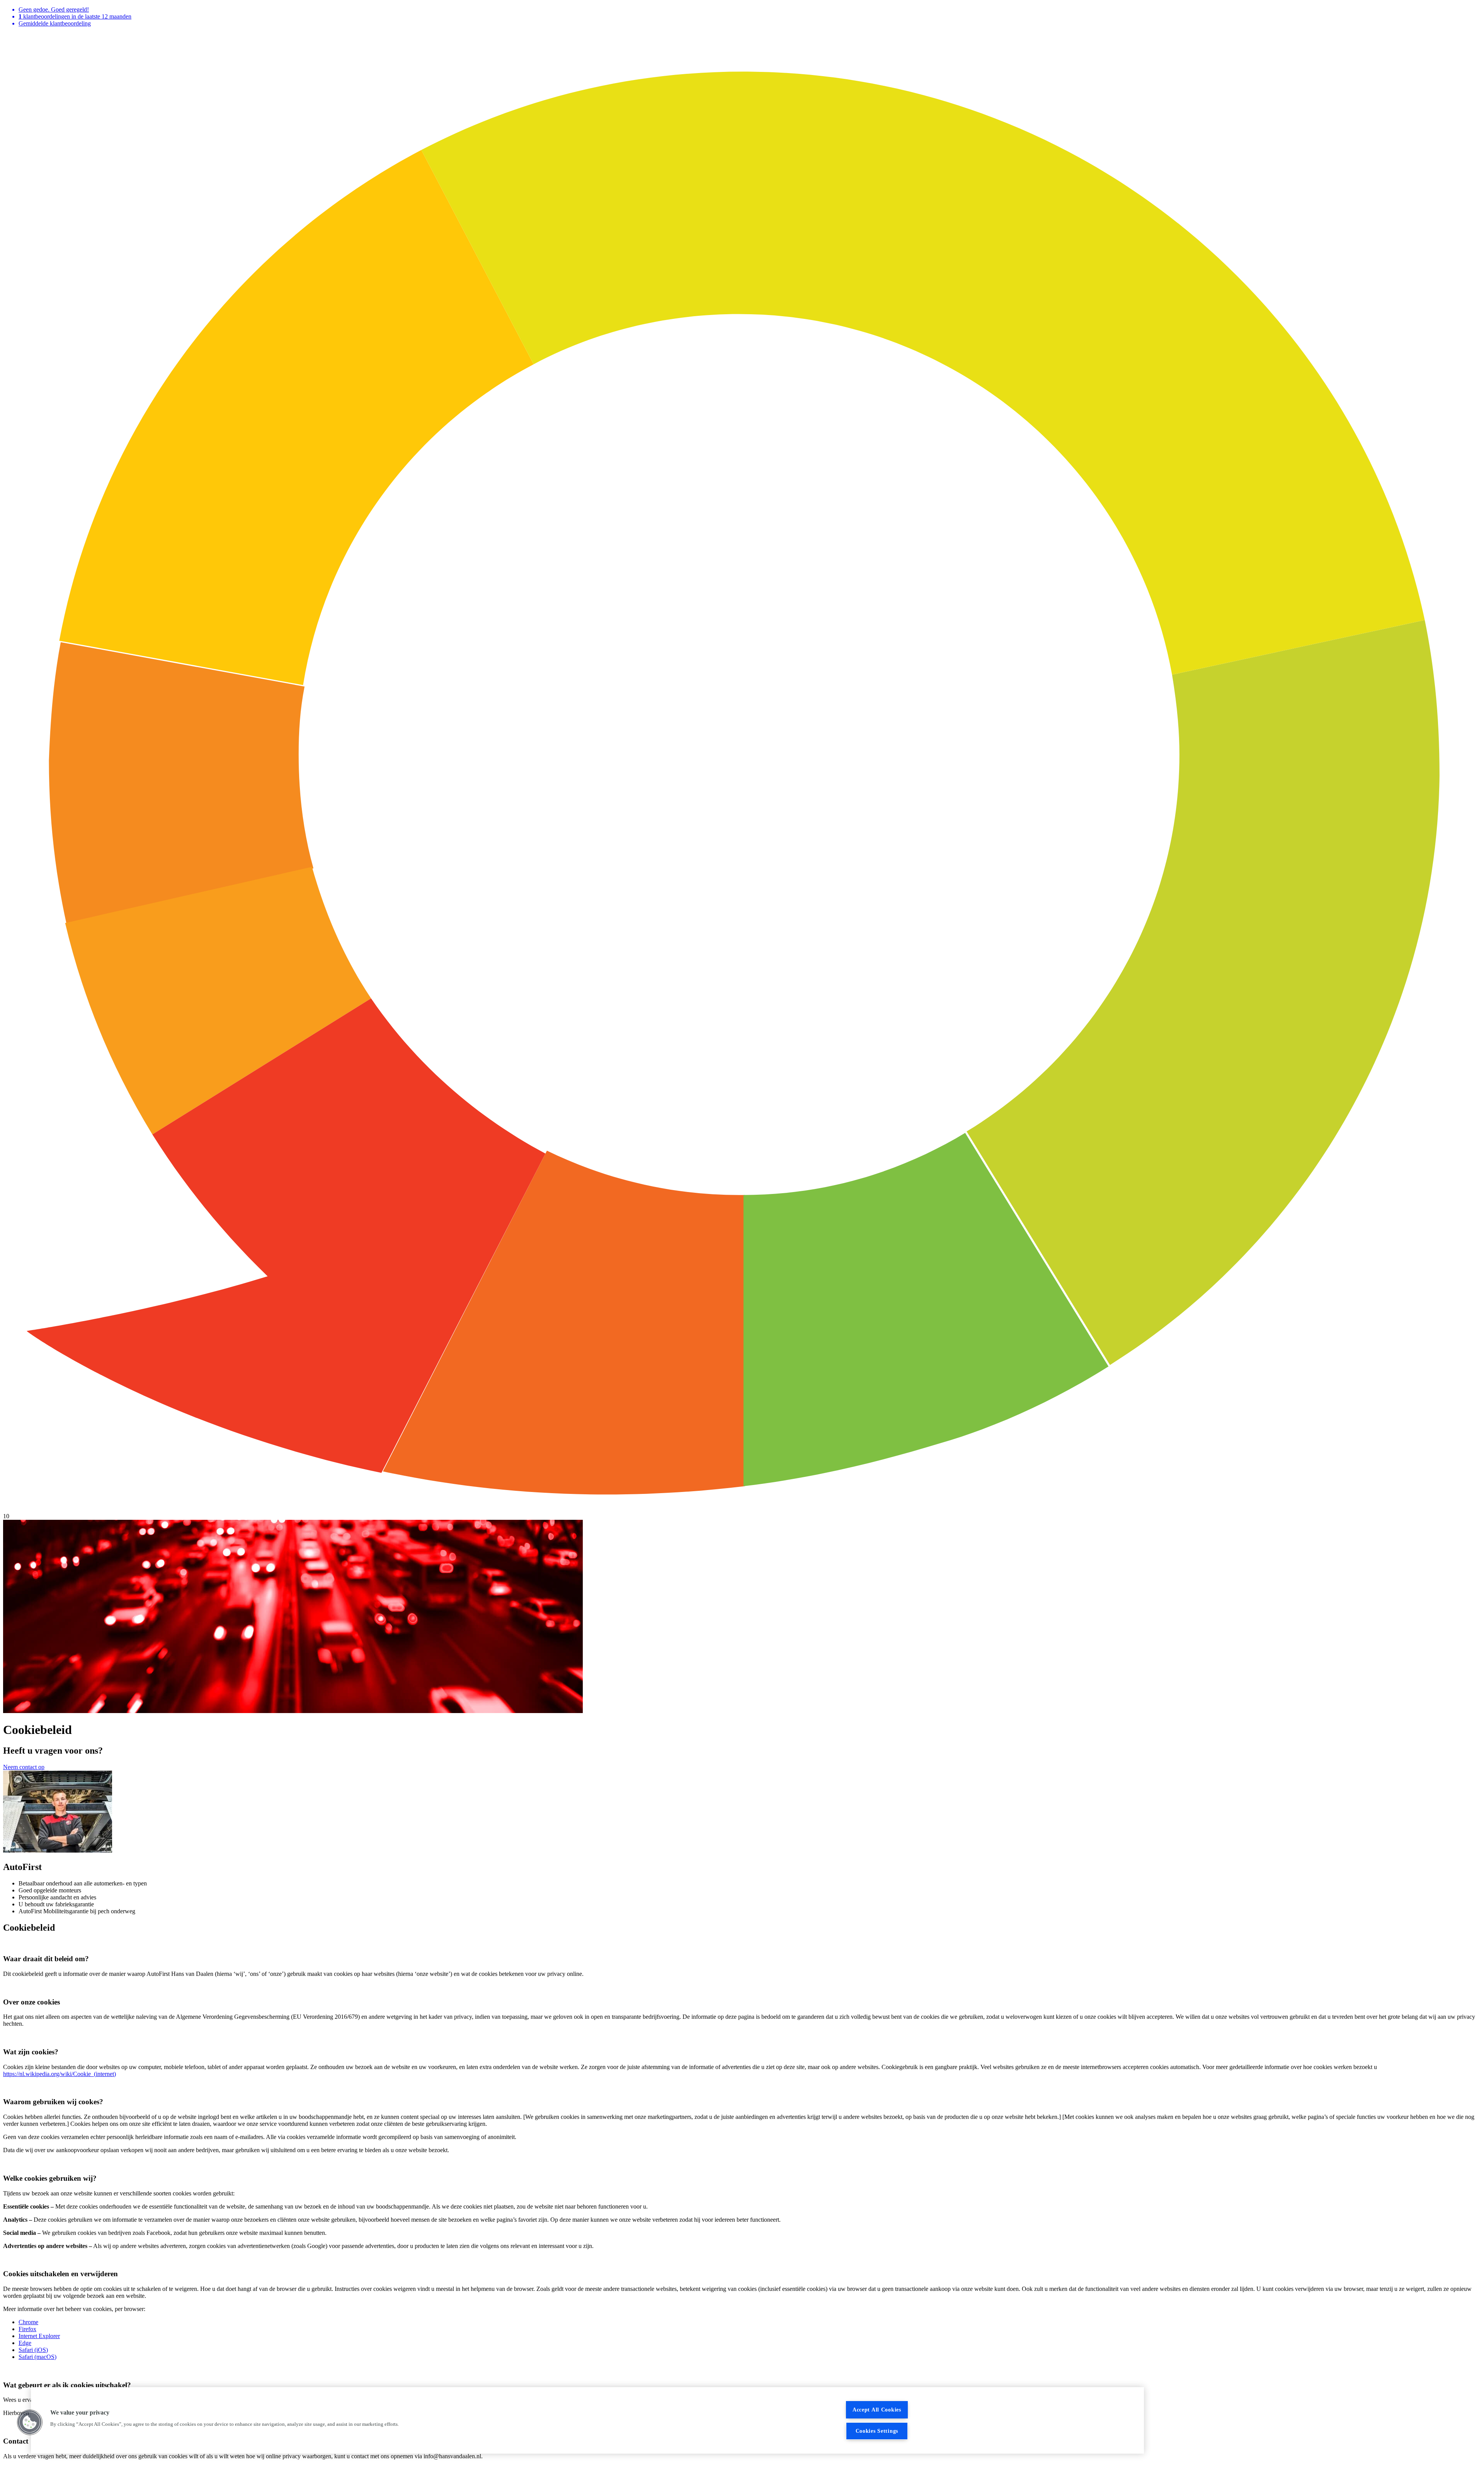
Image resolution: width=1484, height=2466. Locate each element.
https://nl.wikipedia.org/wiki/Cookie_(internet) (60, 2074)
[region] (587, 2420)
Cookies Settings (877, 2431)
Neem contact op (24, 1767)
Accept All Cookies (877, 2410)
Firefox (27, 2329)
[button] (30, 2422)
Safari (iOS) (33, 2350)
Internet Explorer (39, 2336)
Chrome (28, 2322)
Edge (25, 2343)
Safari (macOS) (37, 2357)
